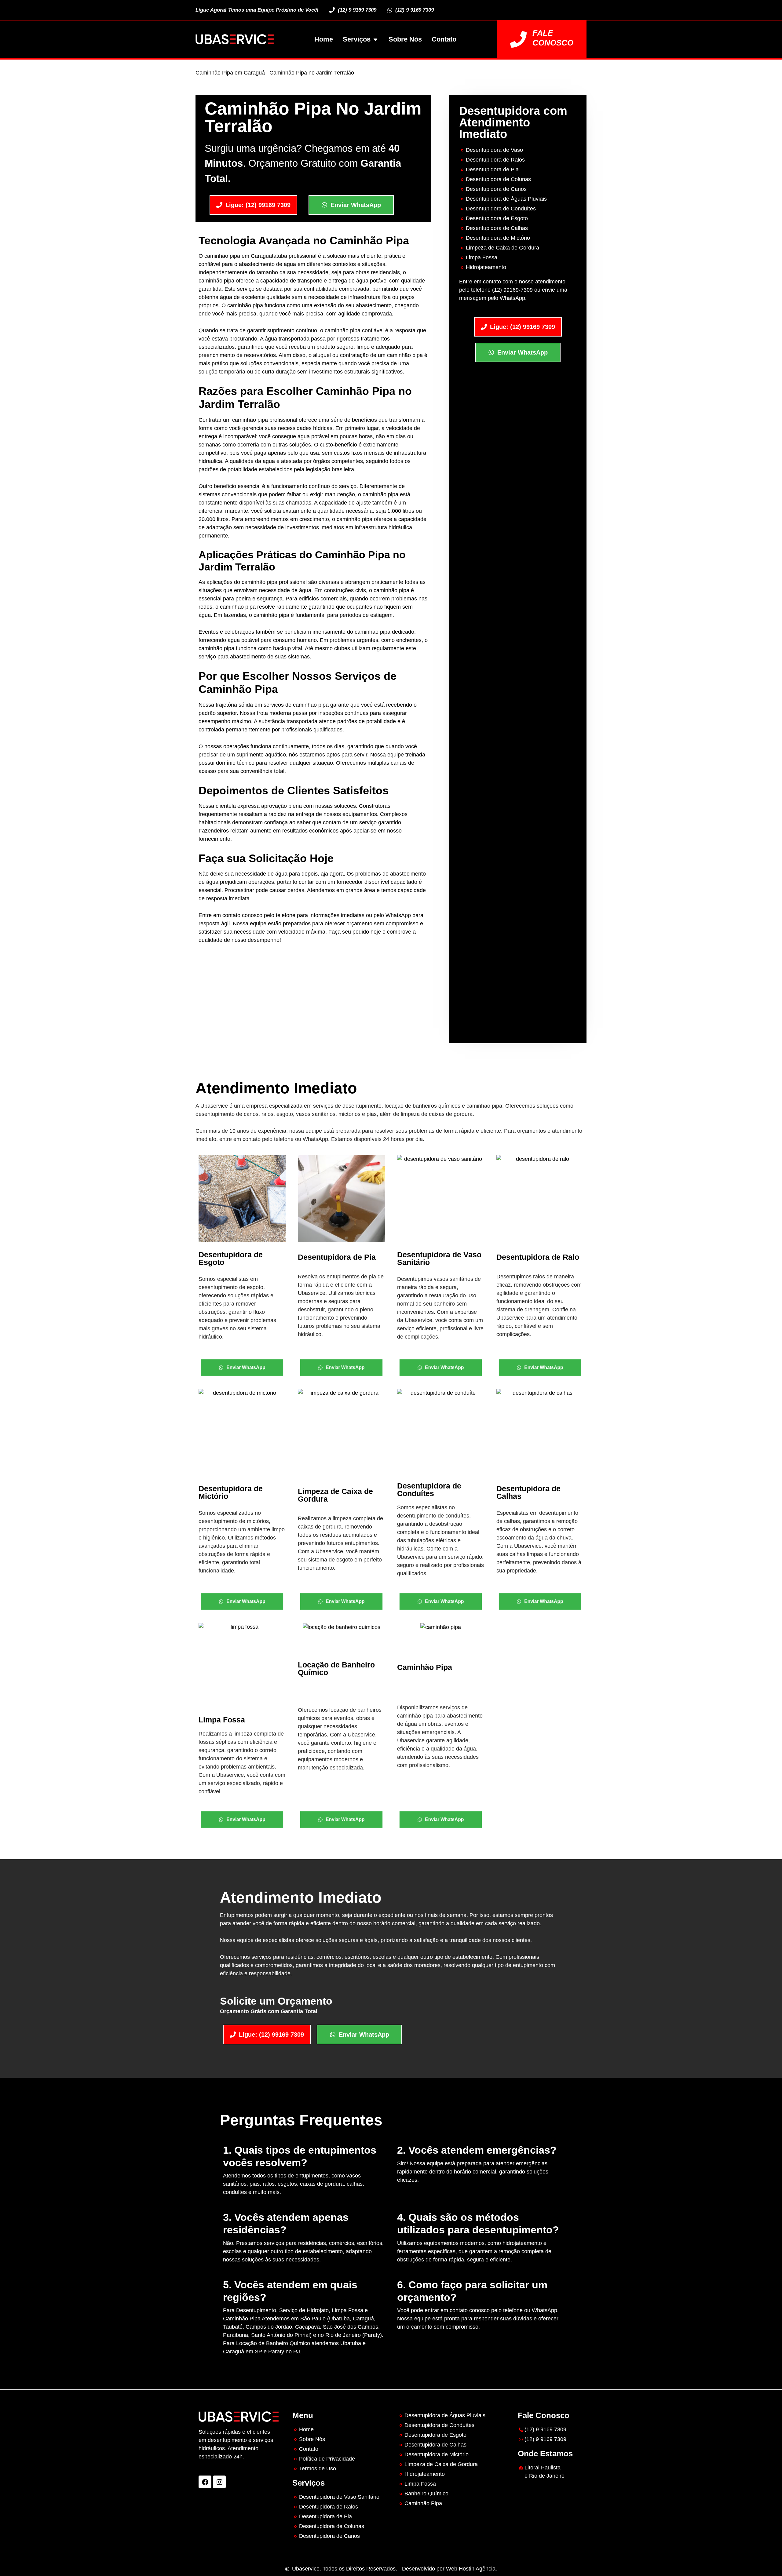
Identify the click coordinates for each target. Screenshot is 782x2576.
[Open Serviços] (375, 39)
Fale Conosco (553, 38)
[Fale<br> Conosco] (518, 39)
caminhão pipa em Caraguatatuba (246, 256)
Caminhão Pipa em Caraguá (230, 73)
